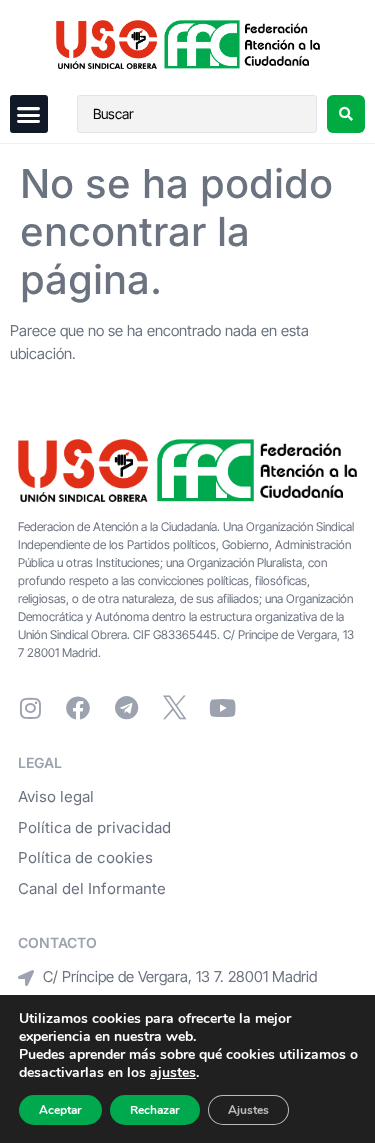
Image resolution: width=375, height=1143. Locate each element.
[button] (29, 114)
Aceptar (60, 1110)
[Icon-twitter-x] (174, 708)
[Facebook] (78, 708)
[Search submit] (346, 114)
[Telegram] (126, 708)
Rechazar (155, 1110)
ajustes (173, 1073)
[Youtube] (222, 708)
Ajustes (248, 1110)
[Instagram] (30, 708)
